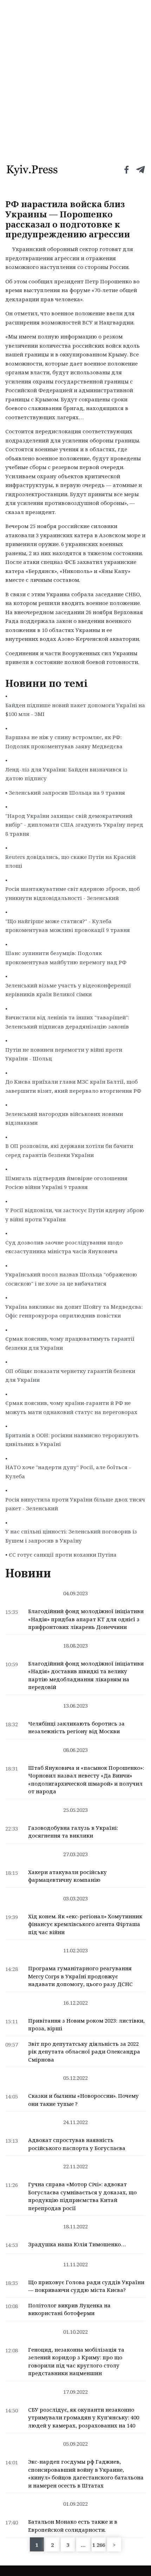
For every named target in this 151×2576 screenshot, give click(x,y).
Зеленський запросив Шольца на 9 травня (67, 793)
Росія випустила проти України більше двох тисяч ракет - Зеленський (75, 1504)
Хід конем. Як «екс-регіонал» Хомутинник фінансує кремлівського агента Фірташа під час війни (85, 1924)
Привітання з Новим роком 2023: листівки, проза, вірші (86, 2025)
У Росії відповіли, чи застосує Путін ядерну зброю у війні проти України (75, 1215)
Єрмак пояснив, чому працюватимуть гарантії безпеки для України (70, 1343)
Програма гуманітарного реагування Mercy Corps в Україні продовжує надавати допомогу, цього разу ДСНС (80, 1976)
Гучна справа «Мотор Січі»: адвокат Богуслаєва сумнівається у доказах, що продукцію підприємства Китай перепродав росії (82, 2196)
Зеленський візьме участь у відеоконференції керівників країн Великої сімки (68, 990)
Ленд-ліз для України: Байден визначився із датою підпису (66, 774)
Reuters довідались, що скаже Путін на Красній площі (70, 861)
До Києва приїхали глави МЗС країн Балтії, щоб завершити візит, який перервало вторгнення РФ (73, 1086)
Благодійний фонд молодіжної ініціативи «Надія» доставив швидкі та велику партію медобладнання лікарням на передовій (86, 1675)
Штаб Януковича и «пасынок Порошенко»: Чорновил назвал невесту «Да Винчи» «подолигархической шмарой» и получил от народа (86, 1780)
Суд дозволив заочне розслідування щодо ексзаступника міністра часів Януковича (64, 1247)
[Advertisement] (75, 79)
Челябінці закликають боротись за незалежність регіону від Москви (76, 1727)
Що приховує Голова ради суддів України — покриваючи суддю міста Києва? (86, 2286)
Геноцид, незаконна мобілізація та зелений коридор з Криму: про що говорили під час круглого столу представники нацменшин (76, 2361)
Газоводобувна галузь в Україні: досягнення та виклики (73, 1832)
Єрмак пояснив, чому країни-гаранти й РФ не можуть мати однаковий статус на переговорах (71, 1407)
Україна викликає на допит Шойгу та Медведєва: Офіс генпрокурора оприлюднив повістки (74, 1311)
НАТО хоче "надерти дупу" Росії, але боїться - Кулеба (68, 1472)
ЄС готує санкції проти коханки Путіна (63, 1555)
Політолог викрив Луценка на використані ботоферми (69, 2309)
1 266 (99, 2545)
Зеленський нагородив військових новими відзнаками (64, 1118)
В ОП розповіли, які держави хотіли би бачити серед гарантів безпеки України (69, 1150)
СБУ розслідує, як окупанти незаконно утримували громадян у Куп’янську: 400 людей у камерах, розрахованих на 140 (84, 2417)
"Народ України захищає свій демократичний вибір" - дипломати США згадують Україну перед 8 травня (74, 825)
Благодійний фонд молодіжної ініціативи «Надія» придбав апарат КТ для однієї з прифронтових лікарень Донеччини (86, 1619)
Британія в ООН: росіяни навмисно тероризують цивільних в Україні (72, 1440)
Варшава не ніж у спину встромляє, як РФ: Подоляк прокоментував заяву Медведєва (64, 742)
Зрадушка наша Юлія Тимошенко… (77, 2244)
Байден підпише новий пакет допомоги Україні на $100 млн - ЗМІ (75, 710)
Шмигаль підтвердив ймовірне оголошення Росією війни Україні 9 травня (66, 1183)
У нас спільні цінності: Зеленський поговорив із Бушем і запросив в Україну (71, 1536)
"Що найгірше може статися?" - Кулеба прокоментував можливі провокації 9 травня (68, 926)
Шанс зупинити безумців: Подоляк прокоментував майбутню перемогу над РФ (66, 958)
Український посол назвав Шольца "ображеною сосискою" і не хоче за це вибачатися (71, 1279)
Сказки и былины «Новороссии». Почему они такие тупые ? (83, 2100)
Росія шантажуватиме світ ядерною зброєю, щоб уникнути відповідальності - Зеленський (73, 893)
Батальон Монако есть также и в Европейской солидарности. (73, 2526)
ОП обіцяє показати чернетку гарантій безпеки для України (70, 1375)
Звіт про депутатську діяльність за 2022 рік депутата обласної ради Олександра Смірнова (84, 2052)
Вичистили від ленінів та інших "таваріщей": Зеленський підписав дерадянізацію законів (67, 1022)
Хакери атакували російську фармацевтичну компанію (67, 1876)
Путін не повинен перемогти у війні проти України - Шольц (64, 1054)
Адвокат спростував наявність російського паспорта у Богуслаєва (77, 2144)
